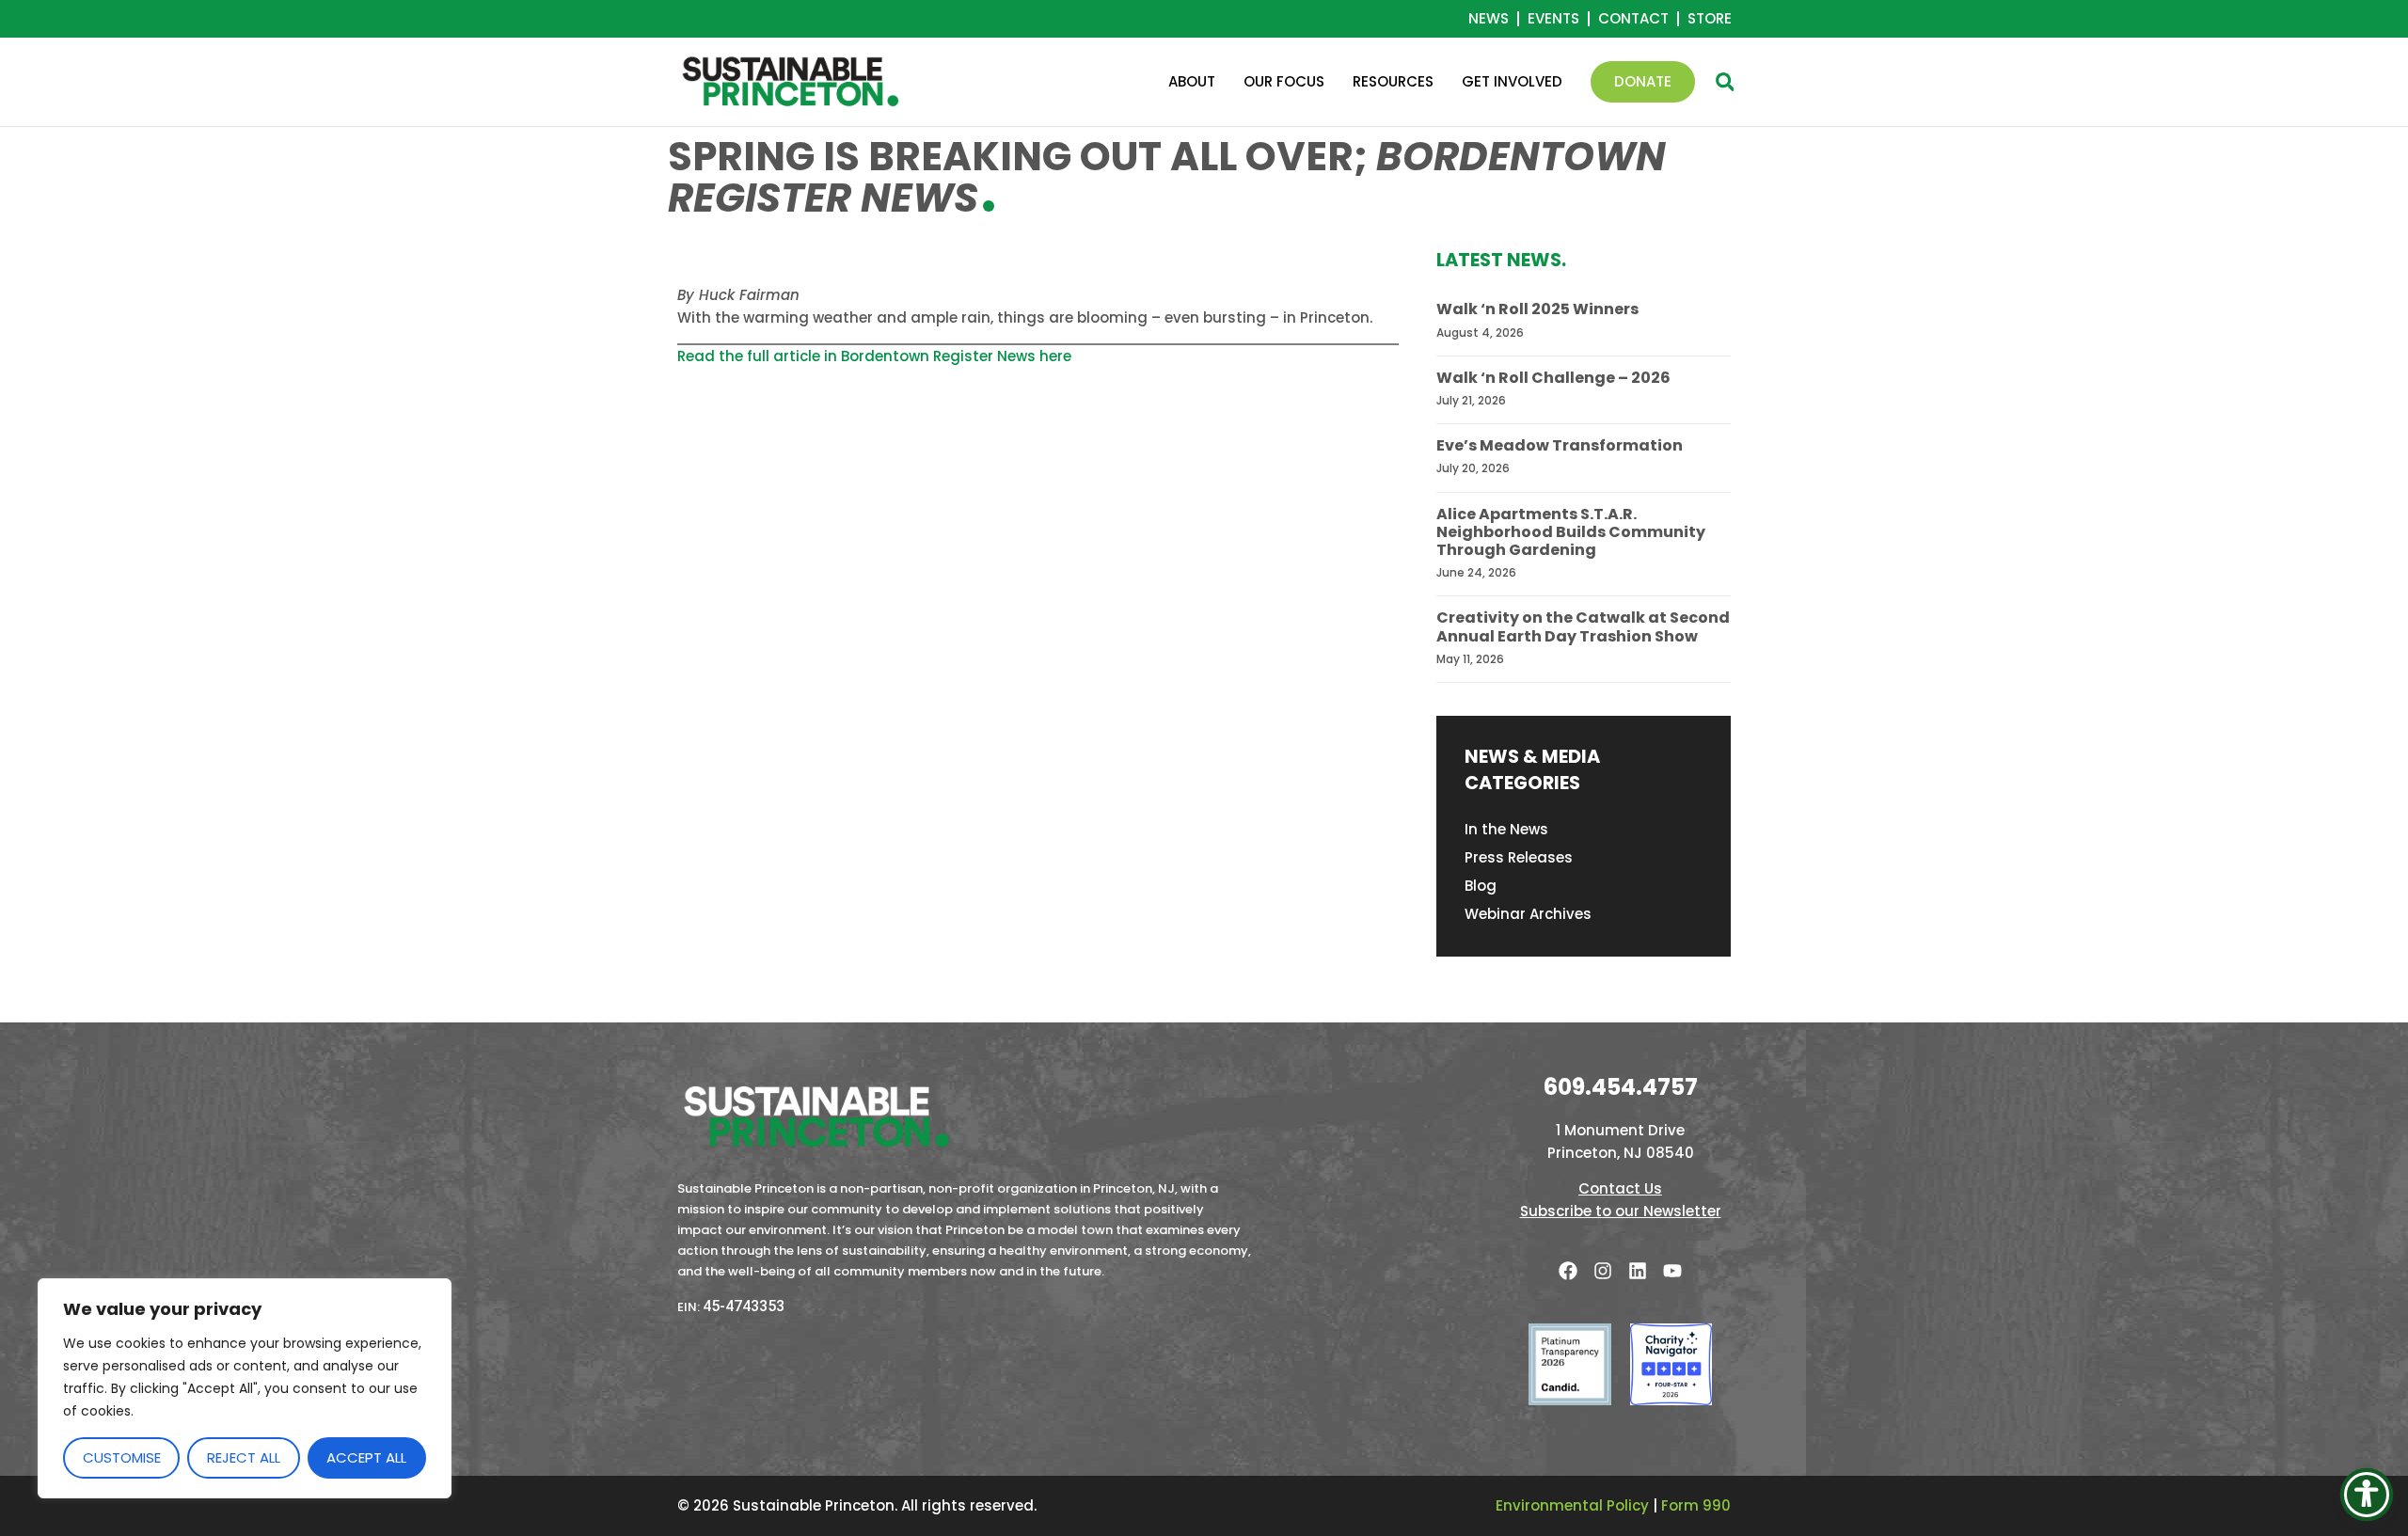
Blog (1481, 886)
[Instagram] (1603, 1271)
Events (1553, 19)
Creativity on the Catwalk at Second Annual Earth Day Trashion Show (1583, 626)
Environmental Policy (1572, 1505)
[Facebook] (1568, 1271)
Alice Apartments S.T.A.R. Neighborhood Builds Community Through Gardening (1571, 532)
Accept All (366, 1457)
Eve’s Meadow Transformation (1560, 445)
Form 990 (1696, 1505)
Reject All (244, 1457)
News (1489, 19)
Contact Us (1620, 1188)
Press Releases (1519, 857)
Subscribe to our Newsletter (1621, 1211)
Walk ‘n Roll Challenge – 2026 (1553, 378)
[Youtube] (1672, 1271)
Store (1710, 19)
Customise (122, 1457)
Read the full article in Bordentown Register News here (874, 356)
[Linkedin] (1638, 1271)
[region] (245, 1388)
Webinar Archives (1528, 914)
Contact (1633, 19)
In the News (1506, 829)
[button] (1725, 82)
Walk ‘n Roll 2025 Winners (1537, 309)
